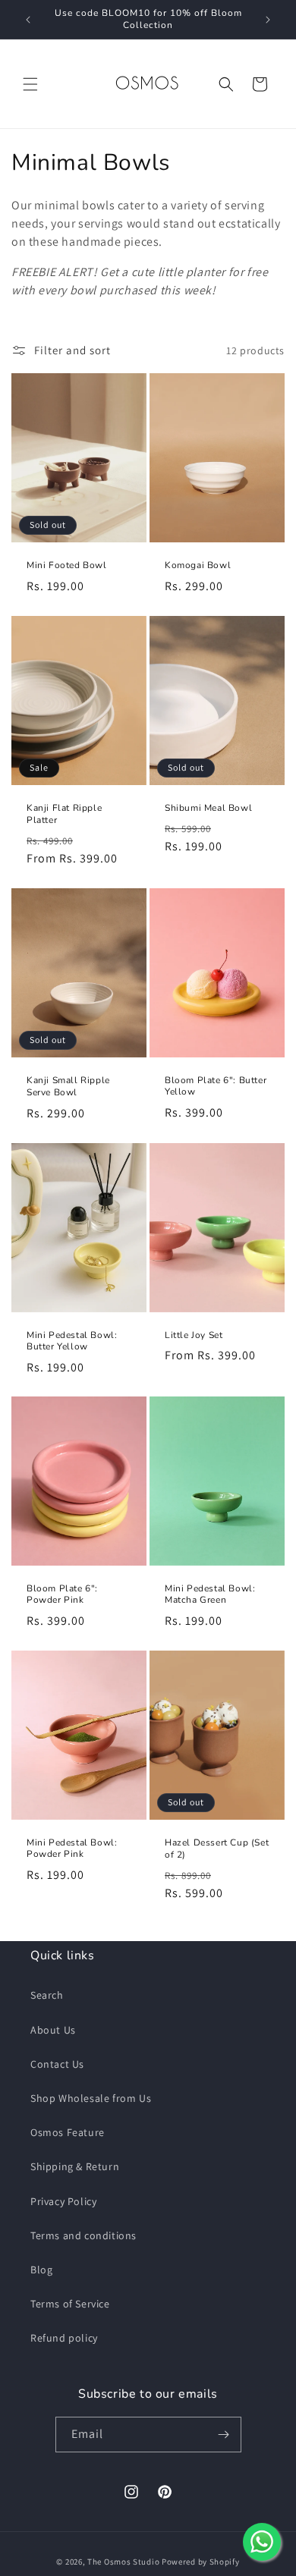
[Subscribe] (224, 2435)
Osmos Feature (68, 2132)
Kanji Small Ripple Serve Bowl (68, 1087)
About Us (53, 2030)
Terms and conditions (83, 2235)
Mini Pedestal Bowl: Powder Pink (72, 1849)
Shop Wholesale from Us (91, 2098)
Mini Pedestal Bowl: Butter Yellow (72, 1341)
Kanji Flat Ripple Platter (64, 814)
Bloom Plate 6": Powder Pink (62, 1595)
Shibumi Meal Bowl (208, 807)
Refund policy (64, 2338)
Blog (41, 2270)
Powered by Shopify (201, 2562)
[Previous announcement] (28, 20)
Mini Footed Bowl (67, 565)
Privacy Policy (63, 2201)
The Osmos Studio (123, 2562)
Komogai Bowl (198, 565)
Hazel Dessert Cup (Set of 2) (217, 1849)
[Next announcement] (268, 20)
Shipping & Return (75, 2166)
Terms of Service (70, 2304)
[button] (30, 84)
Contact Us (57, 2064)
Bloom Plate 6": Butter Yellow (216, 1087)
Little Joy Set (194, 1335)
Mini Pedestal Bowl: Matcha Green (210, 1595)
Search (47, 1995)
